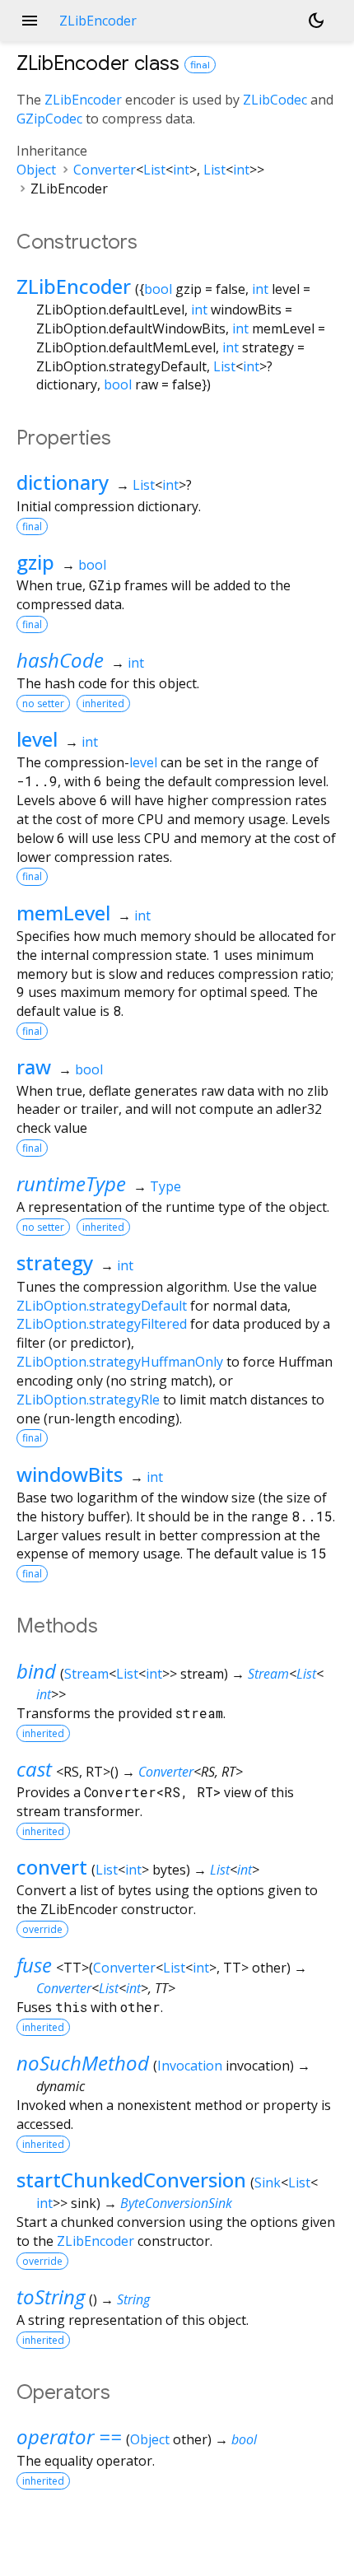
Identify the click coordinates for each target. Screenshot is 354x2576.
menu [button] (30, 21)
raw (34, 1067)
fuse (34, 1965)
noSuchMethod (83, 2063)
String (133, 2299)
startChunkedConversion (131, 2180)
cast (34, 1769)
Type (165, 1186)
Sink (268, 2182)
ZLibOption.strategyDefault (102, 1306)
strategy (55, 1262)
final (200, 65)
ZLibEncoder (83, 100)
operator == (69, 2436)
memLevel (63, 913)
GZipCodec (49, 119)
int (181, 170)
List (154, 170)
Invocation (190, 2066)
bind (36, 1671)
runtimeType (71, 1183)
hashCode (60, 660)
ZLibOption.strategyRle (88, 1400)
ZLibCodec (275, 100)
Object (36, 170)
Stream (86, 1674)
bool (158, 289)
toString (51, 2297)
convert (52, 1867)
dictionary (63, 482)
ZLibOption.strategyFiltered (102, 1324)
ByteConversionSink (176, 2203)
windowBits (70, 1474)
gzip (35, 562)
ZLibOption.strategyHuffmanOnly (120, 1362)
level (37, 739)
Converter (105, 170)
